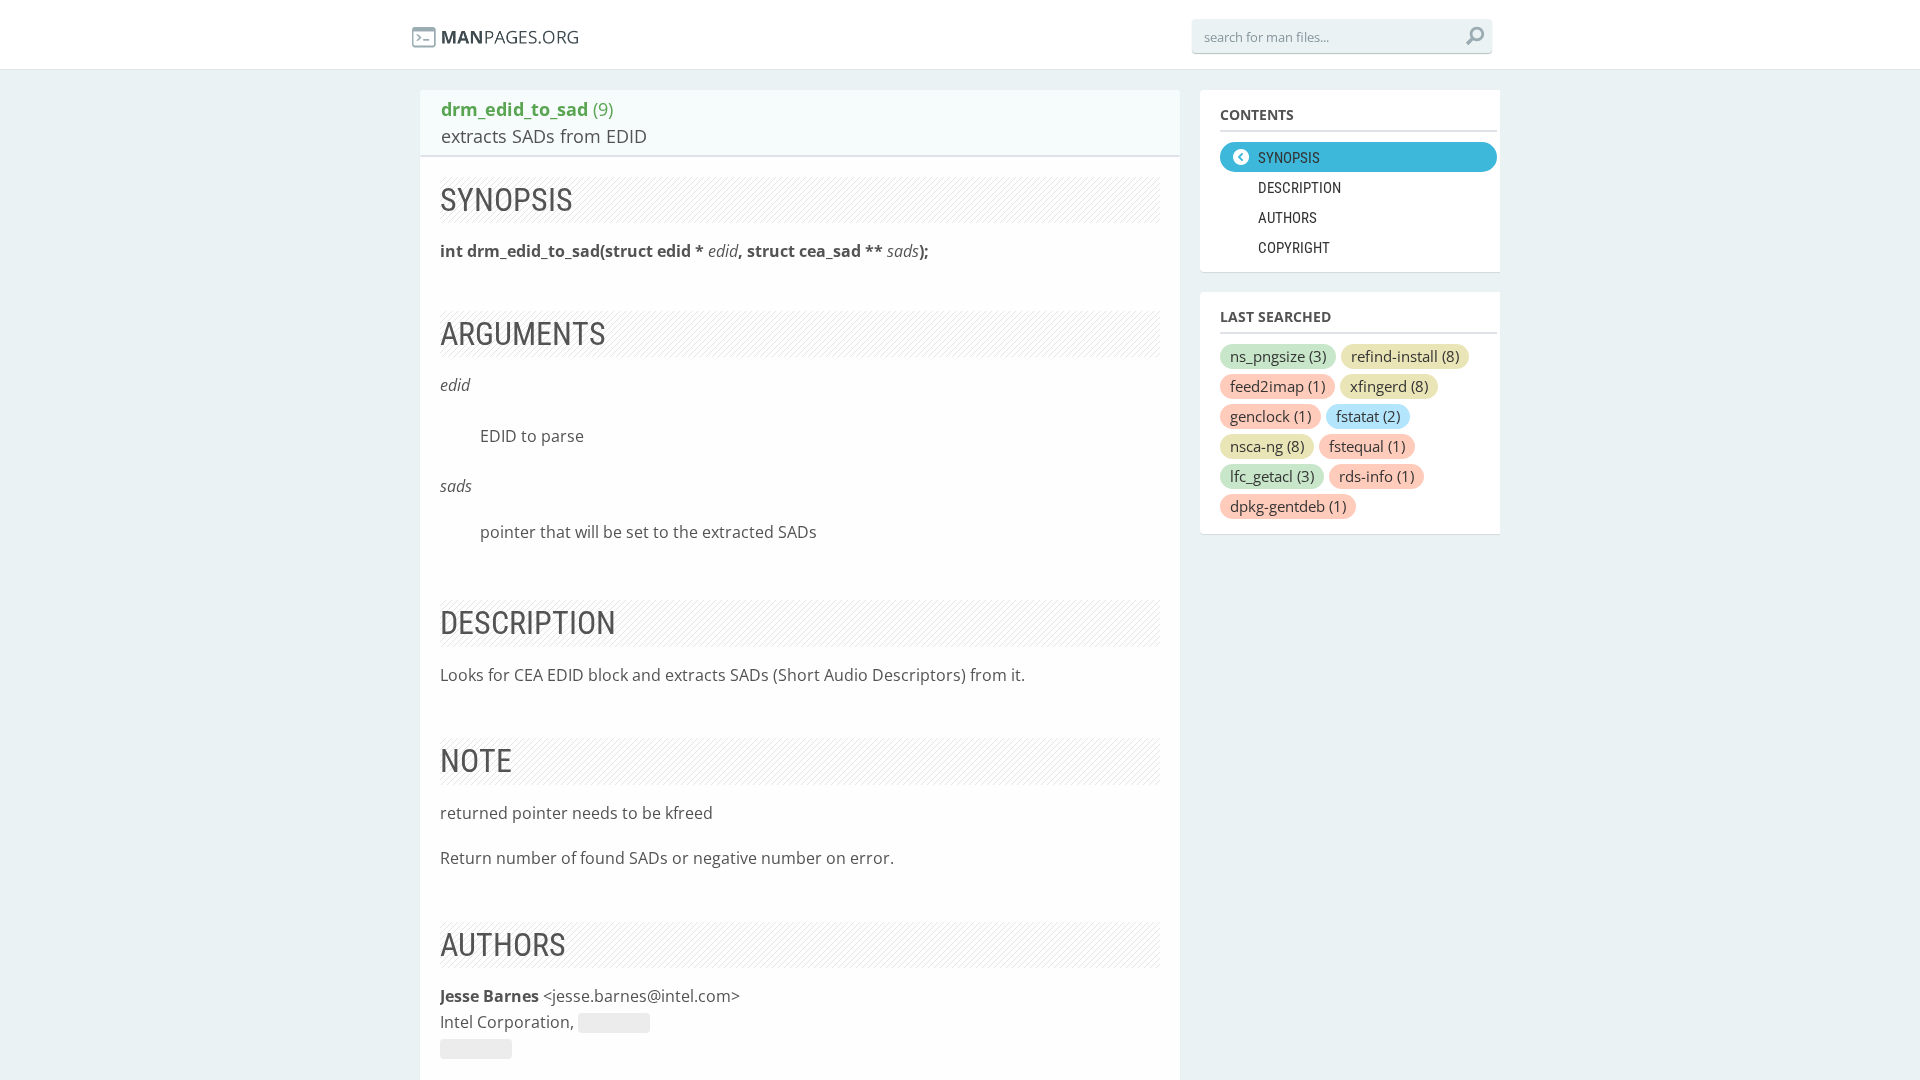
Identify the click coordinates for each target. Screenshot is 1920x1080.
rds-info (1376, 476)
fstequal (1367, 446)
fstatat (1368, 416)
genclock (1270, 416)
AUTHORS (1287, 218)
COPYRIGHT (1294, 248)
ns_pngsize (1278, 356)
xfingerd (1389, 386)
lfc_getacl (1272, 476)
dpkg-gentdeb (1288, 506)
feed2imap (1277, 386)
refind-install (1405, 356)
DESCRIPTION (1299, 188)
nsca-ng (1267, 446)
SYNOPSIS (1289, 158)
